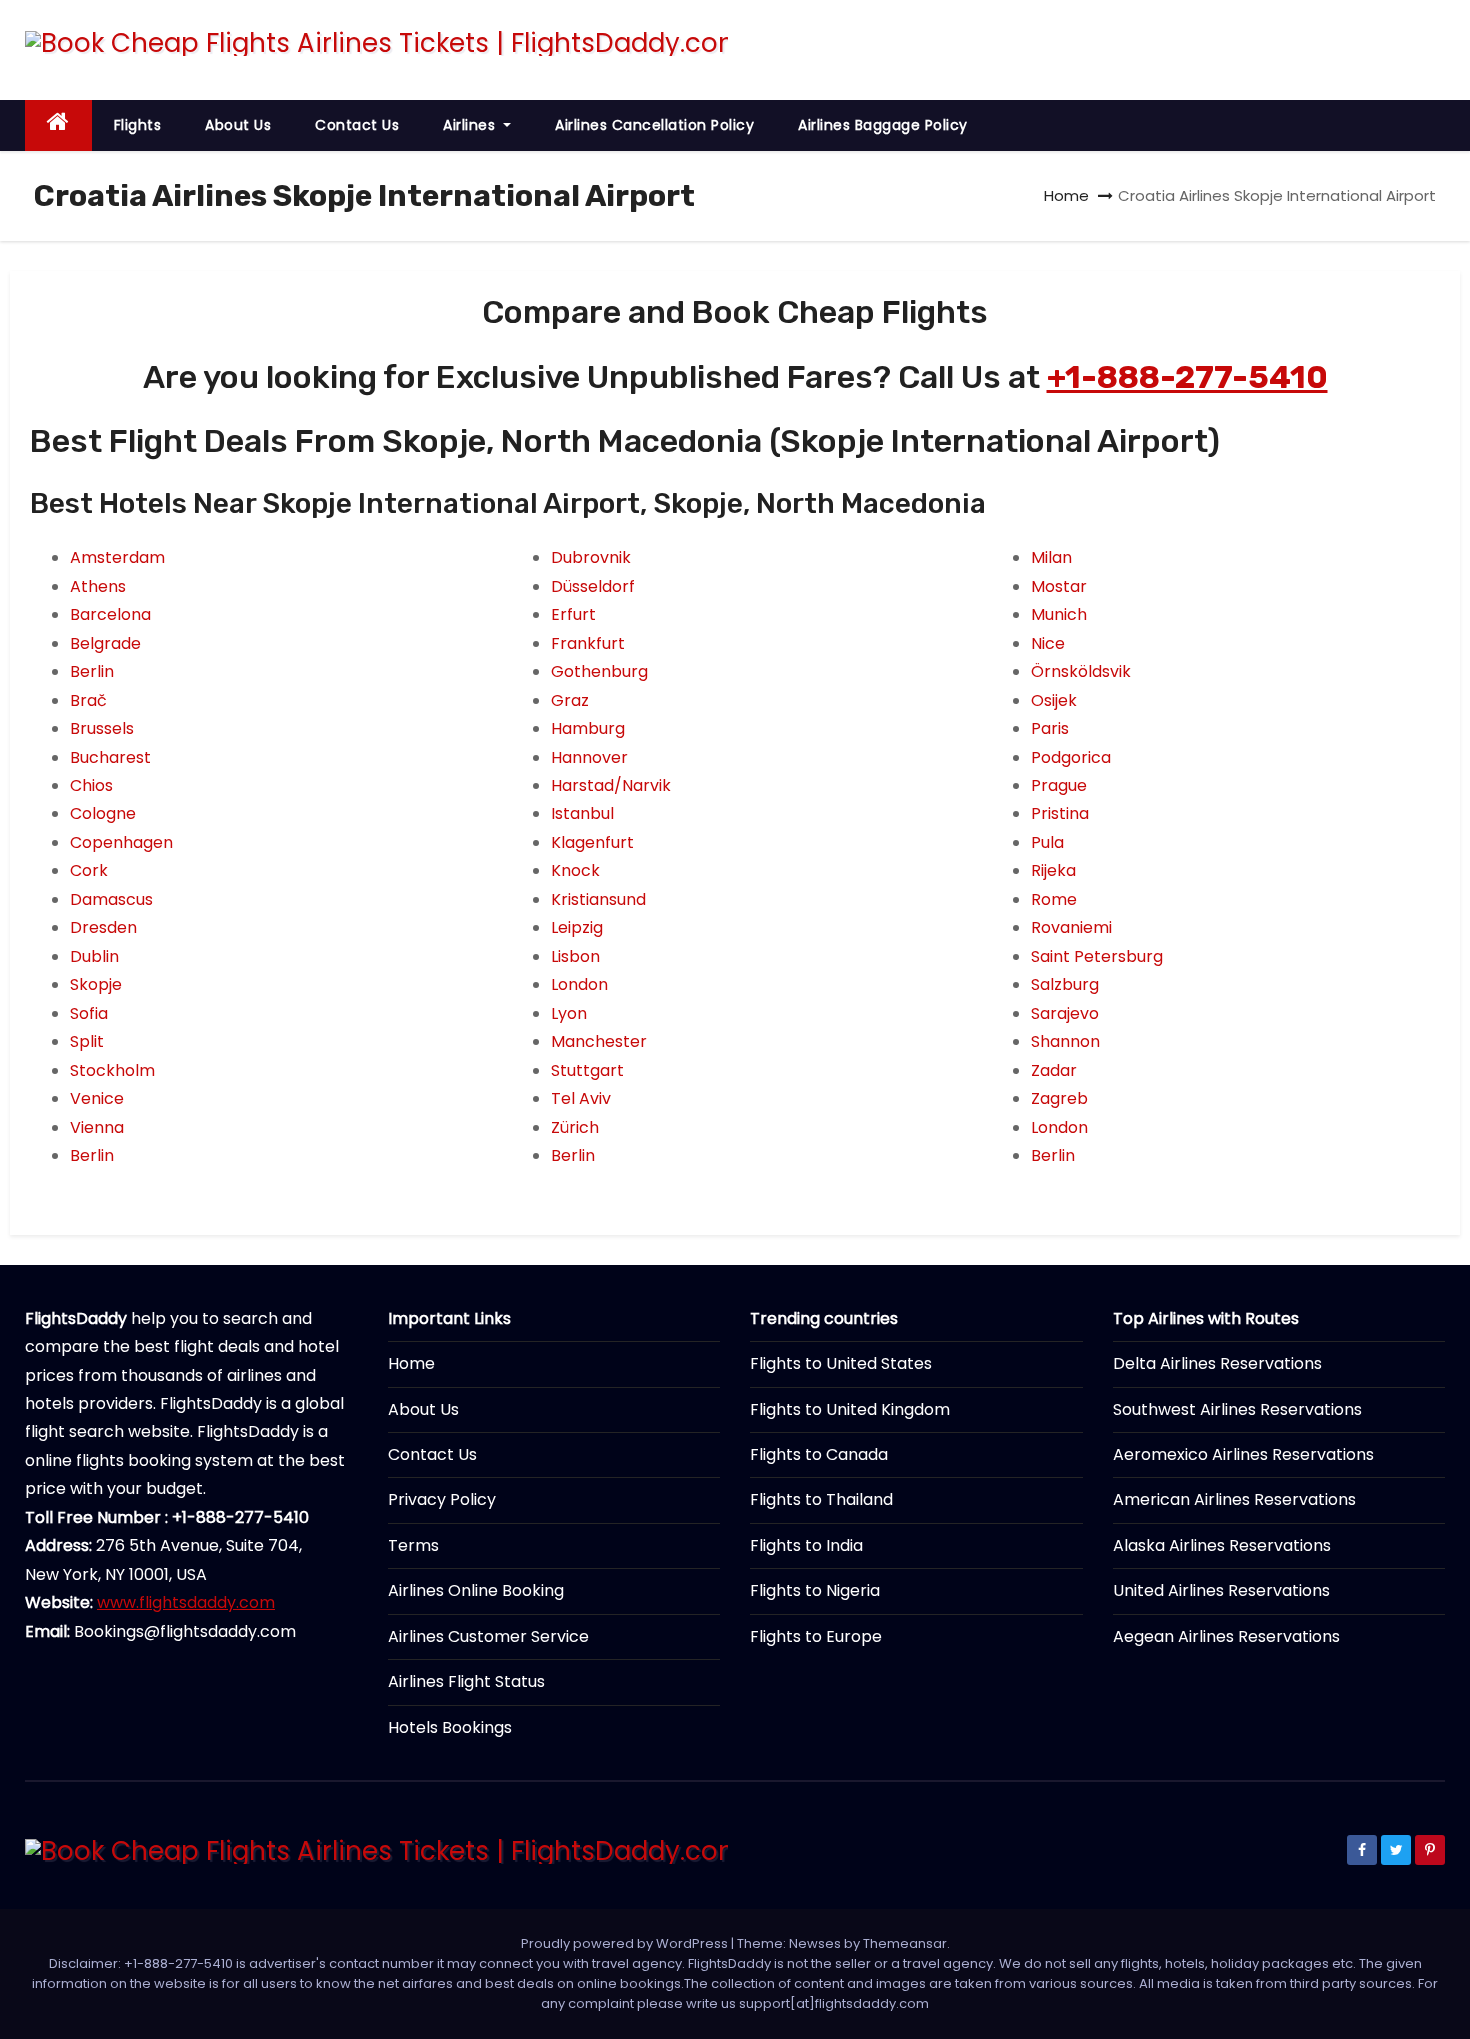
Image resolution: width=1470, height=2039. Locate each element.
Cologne (103, 813)
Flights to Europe (816, 1636)
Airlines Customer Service (488, 1636)
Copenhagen (121, 842)
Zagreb (1059, 1098)
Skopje (96, 984)
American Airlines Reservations (1234, 1499)
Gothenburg (599, 671)
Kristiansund (598, 899)
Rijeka (1053, 870)
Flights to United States (841, 1363)
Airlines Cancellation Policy (654, 125)
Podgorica (1071, 757)
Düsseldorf (593, 586)
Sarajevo (1065, 1013)
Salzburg (1065, 984)
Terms (413, 1545)
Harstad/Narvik (611, 785)
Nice (1048, 643)
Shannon (1065, 1041)
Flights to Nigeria (815, 1590)
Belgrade (105, 643)
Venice (97, 1098)
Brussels (102, 728)
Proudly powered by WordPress (626, 1943)
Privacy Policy (442, 1499)
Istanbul (582, 813)
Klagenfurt (592, 842)
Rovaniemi (1071, 927)
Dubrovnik (591, 557)
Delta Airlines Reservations (1217, 1363)
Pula (1047, 842)
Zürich (575, 1127)
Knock (575, 870)
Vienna (97, 1127)
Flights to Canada (819, 1454)
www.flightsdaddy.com (186, 1602)
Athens (98, 586)
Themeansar (905, 1943)
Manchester (599, 1041)
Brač (88, 700)
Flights (138, 125)
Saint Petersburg (1097, 956)
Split (87, 1041)
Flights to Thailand (821, 1499)
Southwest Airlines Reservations (1237, 1409)
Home (1066, 195)
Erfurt (573, 614)
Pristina (1060, 813)
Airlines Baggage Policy (883, 125)
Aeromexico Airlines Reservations (1243, 1454)
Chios (91, 785)
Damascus (111, 899)
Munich (1059, 614)
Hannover (589, 757)
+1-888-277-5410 (1187, 377)
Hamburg (588, 728)
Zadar (1054, 1070)
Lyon (569, 1013)
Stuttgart (587, 1070)
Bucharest (110, 757)
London (579, 984)
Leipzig (577, 927)
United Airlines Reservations (1221, 1590)
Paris (1050, 728)
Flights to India (806, 1545)
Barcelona (110, 614)
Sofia (89, 1013)
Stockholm (112, 1070)
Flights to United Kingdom (850, 1409)
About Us (238, 125)
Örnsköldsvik (1081, 671)
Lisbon (575, 956)
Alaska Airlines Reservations (1222, 1545)
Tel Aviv (581, 1098)
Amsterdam (117, 557)
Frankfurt (588, 643)
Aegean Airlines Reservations (1226, 1636)
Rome (1054, 899)
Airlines (471, 125)
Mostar (1059, 586)
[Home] (58, 125)
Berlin (92, 671)
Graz (570, 700)
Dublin (94, 956)
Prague (1059, 785)
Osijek (1054, 700)
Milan (1051, 557)
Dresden (103, 927)
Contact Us (357, 125)
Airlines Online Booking (476, 1590)
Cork (89, 870)
